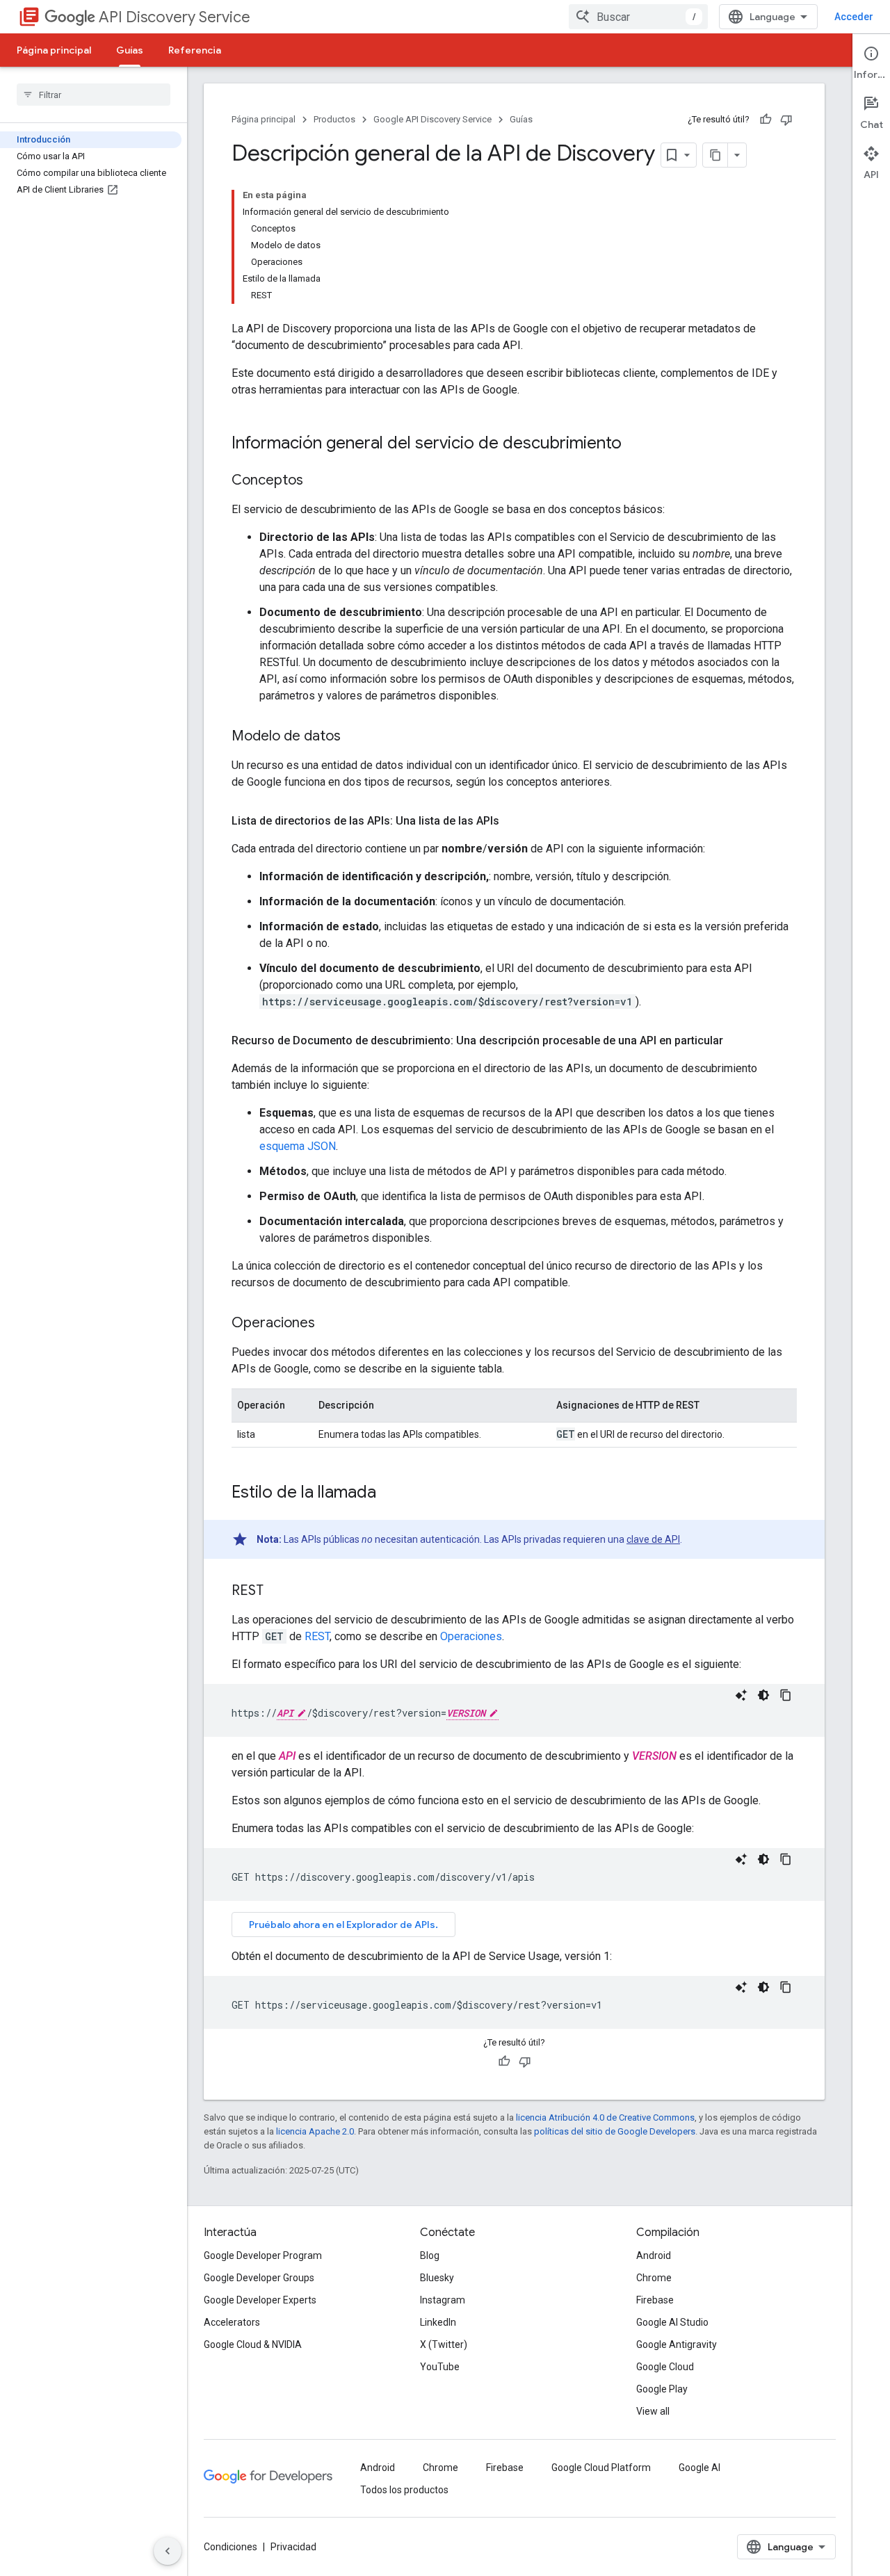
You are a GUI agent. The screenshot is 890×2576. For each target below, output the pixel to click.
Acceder (854, 17)
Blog (430, 2255)
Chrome (654, 2278)
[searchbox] (94, 95)
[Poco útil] (786, 120)
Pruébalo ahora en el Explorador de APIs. (343, 1925)
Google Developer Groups (259, 2278)
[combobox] (638, 17)
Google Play (662, 2389)
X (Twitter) (444, 2344)
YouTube (440, 2367)
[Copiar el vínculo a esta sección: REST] (277, 1591)
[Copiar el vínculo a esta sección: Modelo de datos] (355, 737)
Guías (130, 50)
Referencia (195, 50)
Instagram (443, 2300)
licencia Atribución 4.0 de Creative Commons (605, 2117)
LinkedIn (438, 2322)
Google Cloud (665, 2367)
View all (653, 2411)
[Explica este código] (741, 1695)
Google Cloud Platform (601, 2468)
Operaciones (471, 1636)
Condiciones (230, 2547)
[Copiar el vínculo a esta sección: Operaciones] (329, 1324)
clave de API (653, 1539)
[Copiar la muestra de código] (786, 1695)
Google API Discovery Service (432, 119)
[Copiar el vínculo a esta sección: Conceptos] (317, 481)
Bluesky (437, 2278)
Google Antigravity (677, 2344)
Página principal (54, 50)
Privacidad (293, 2547)
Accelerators (232, 2322)
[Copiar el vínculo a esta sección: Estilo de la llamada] (390, 1493)
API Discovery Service (175, 17)
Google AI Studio (672, 2322)
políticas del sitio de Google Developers (615, 2131)
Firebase (655, 2300)
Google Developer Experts (260, 2300)
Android (654, 2255)
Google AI (699, 2468)
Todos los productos (404, 2490)
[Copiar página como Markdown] (715, 155)
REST (317, 1636)
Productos (334, 119)
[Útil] (766, 120)
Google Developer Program (263, 2255)
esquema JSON (298, 1146)
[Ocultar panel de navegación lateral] (168, 2551)
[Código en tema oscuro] (763, 1695)
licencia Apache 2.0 (315, 2131)
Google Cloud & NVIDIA (253, 2344)
